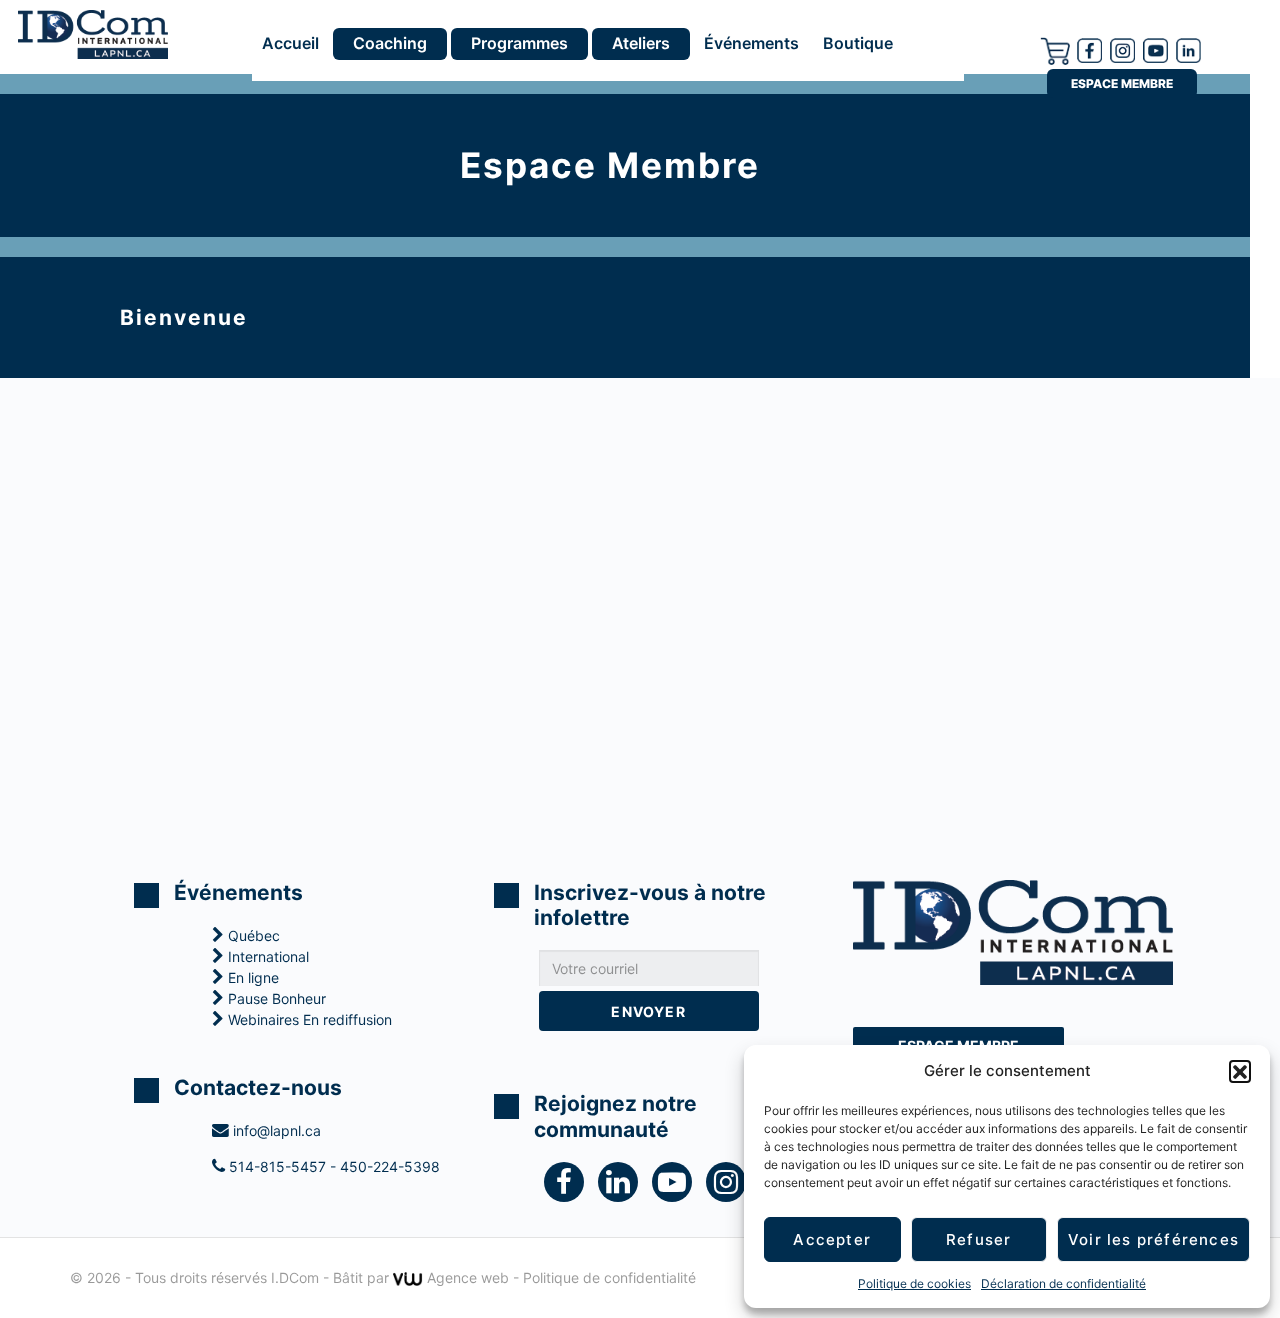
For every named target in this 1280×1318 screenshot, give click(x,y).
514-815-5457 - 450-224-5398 (332, 1166)
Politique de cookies (914, 1283)
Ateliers (641, 43)
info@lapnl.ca (275, 1130)
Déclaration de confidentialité (1063, 1283)
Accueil (290, 44)
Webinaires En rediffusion (308, 1019)
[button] (1240, 1071)
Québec (252, 935)
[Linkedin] (1188, 49)
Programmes (519, 43)
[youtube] (1155, 49)
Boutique (858, 44)
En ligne (251, 977)
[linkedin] (625, 1186)
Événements (751, 44)
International (266, 956)
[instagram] (1122, 49)
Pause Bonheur (275, 998)
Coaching (390, 43)
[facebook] (1089, 49)
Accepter (832, 1239)
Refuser (978, 1239)
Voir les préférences (1153, 1239)
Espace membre (1122, 83)
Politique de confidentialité (609, 1277)
